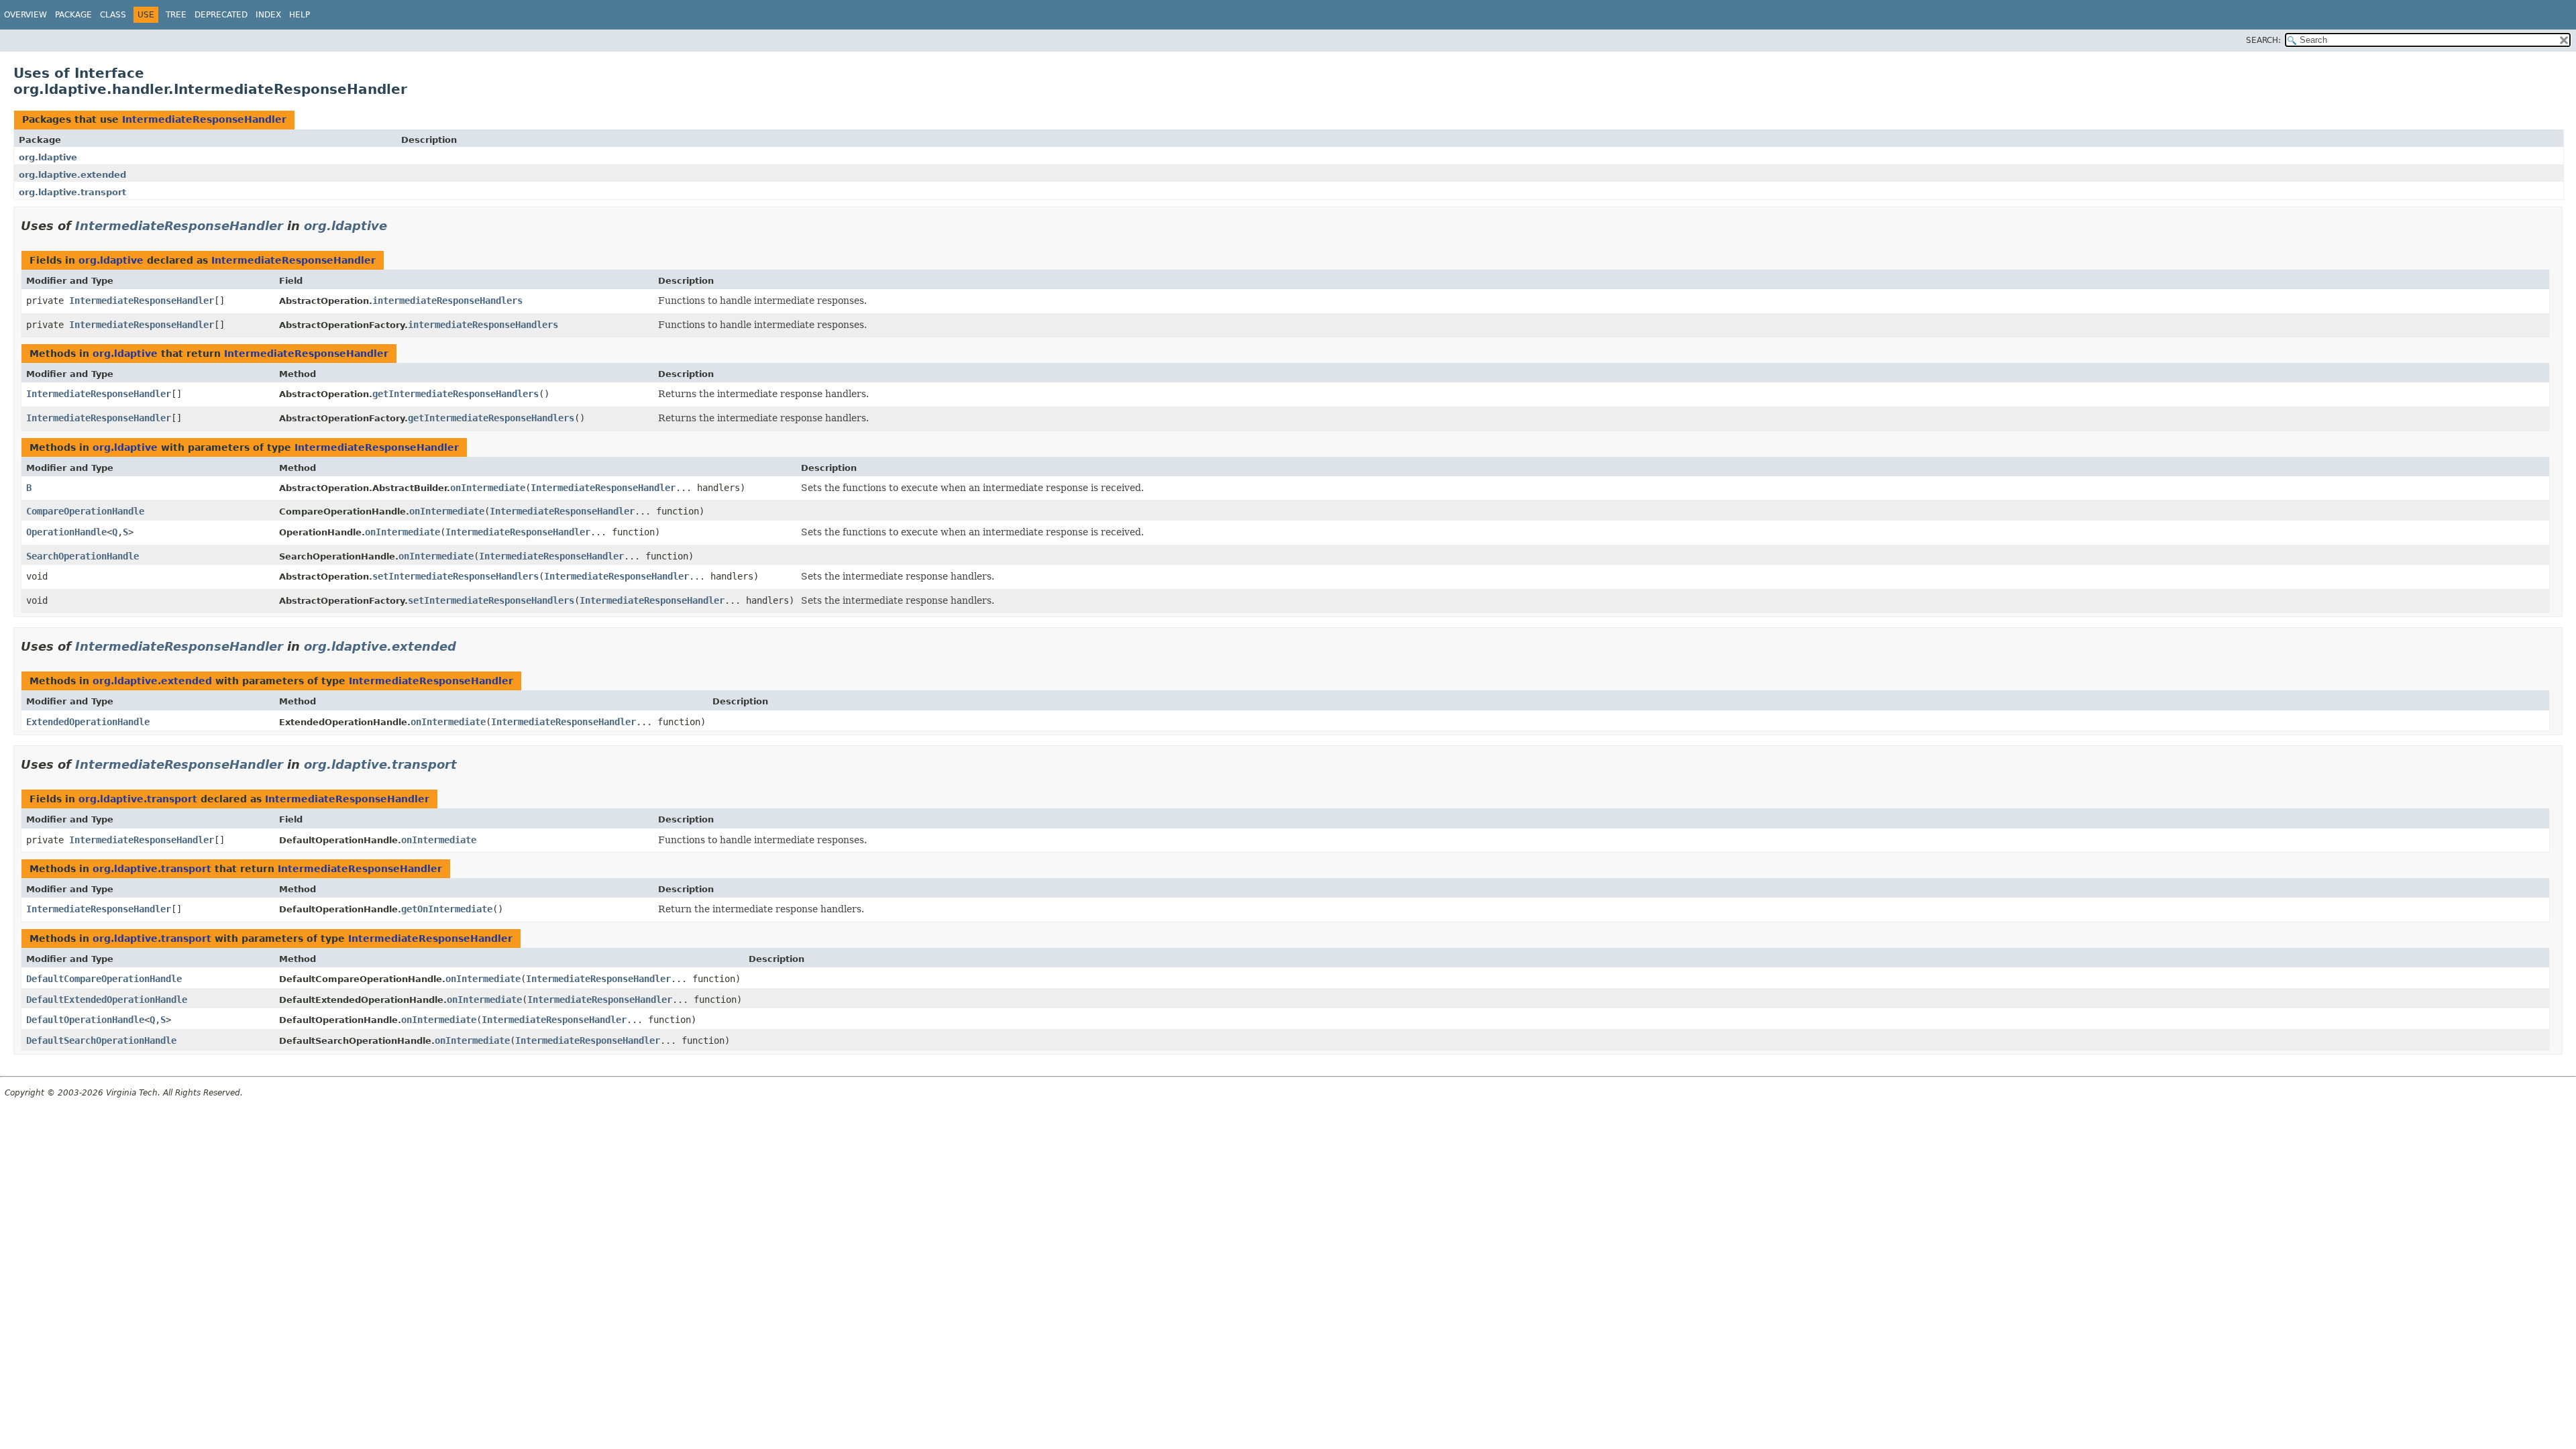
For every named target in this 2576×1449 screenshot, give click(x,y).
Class (113, 15)
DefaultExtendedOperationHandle (107, 1000)
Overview (25, 15)
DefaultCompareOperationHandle (104, 979)
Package (73, 15)
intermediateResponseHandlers (447, 301)
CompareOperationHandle (85, 511)
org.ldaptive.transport (72, 192)
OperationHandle (66, 532)
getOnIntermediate (447, 909)
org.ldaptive (48, 157)
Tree (176, 15)
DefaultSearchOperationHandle (101, 1040)
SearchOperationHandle (83, 556)
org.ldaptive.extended (72, 175)
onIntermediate (488, 488)
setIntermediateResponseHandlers (455, 576)
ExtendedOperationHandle (88, 722)
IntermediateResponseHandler (204, 119)
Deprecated (221, 15)
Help (300, 15)
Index (268, 15)
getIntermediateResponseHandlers (455, 394)
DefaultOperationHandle (85, 1020)
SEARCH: (2263, 40)
